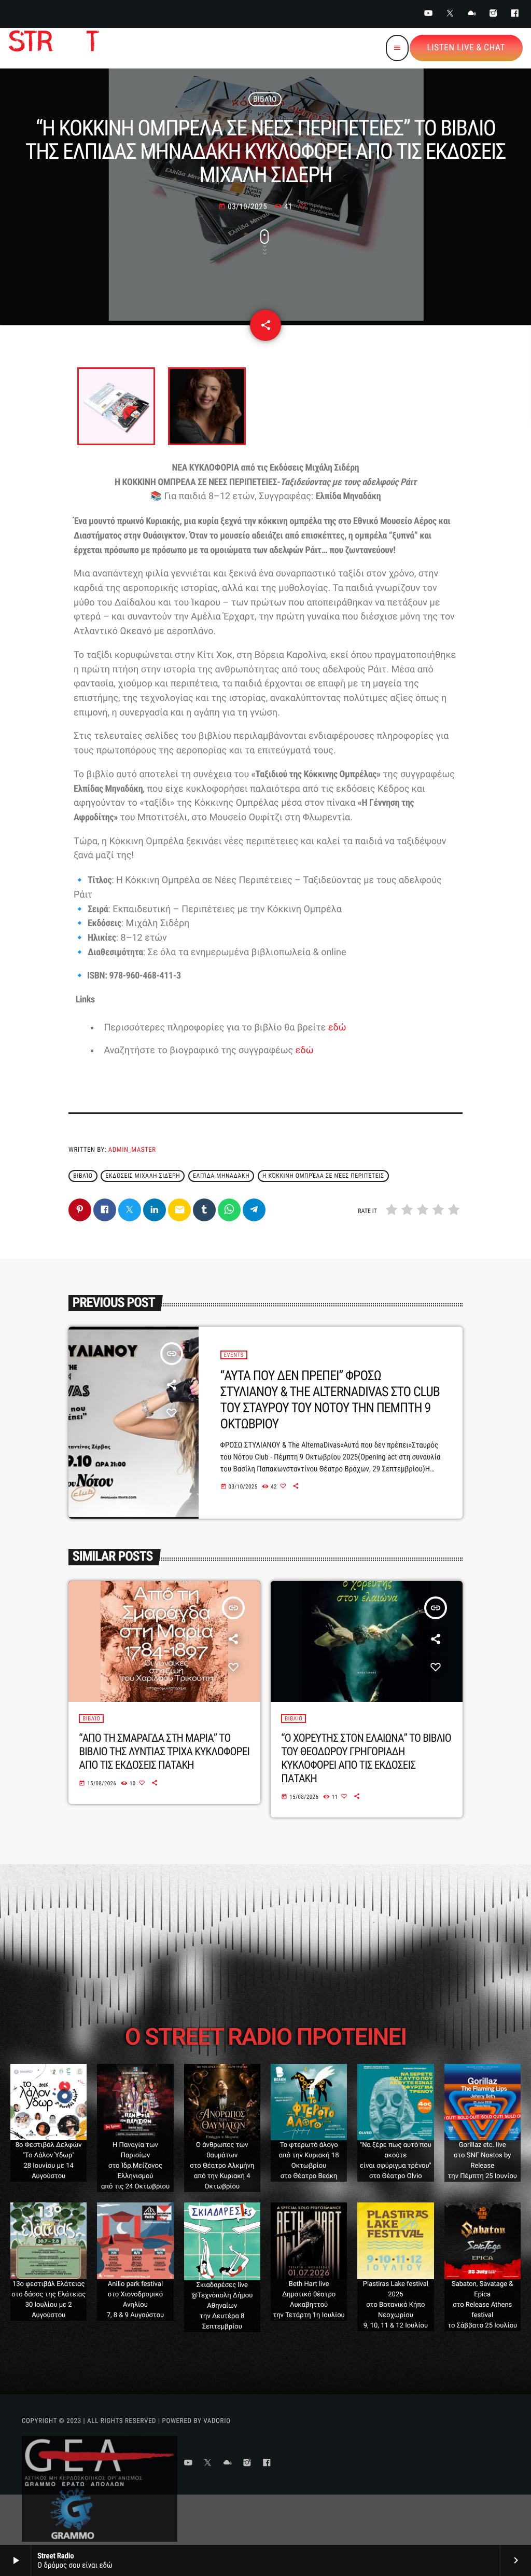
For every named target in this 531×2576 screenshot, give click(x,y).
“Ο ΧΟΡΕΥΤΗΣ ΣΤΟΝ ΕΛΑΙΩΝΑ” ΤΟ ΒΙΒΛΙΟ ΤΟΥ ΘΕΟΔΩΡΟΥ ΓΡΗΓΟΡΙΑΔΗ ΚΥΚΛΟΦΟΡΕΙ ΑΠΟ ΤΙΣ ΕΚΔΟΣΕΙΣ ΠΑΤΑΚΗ (366, 1759)
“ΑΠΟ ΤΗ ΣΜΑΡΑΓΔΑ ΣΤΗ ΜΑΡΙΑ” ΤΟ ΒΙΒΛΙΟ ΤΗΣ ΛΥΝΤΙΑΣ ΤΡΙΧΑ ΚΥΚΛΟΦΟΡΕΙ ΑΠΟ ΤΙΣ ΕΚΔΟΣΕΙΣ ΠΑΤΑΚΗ (164, 1752)
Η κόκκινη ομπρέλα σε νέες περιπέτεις (323, 1176)
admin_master (132, 1150)
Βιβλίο (265, 99)
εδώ (337, 1028)
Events (234, 1355)
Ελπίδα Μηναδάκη (221, 1176)
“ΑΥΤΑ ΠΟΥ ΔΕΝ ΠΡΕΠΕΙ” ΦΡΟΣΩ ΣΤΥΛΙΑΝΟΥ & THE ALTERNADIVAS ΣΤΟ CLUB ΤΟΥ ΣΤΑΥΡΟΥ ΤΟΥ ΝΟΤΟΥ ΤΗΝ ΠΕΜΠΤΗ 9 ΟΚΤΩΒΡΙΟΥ (330, 1400)
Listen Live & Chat (466, 48)
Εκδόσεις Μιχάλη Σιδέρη (143, 1176)
